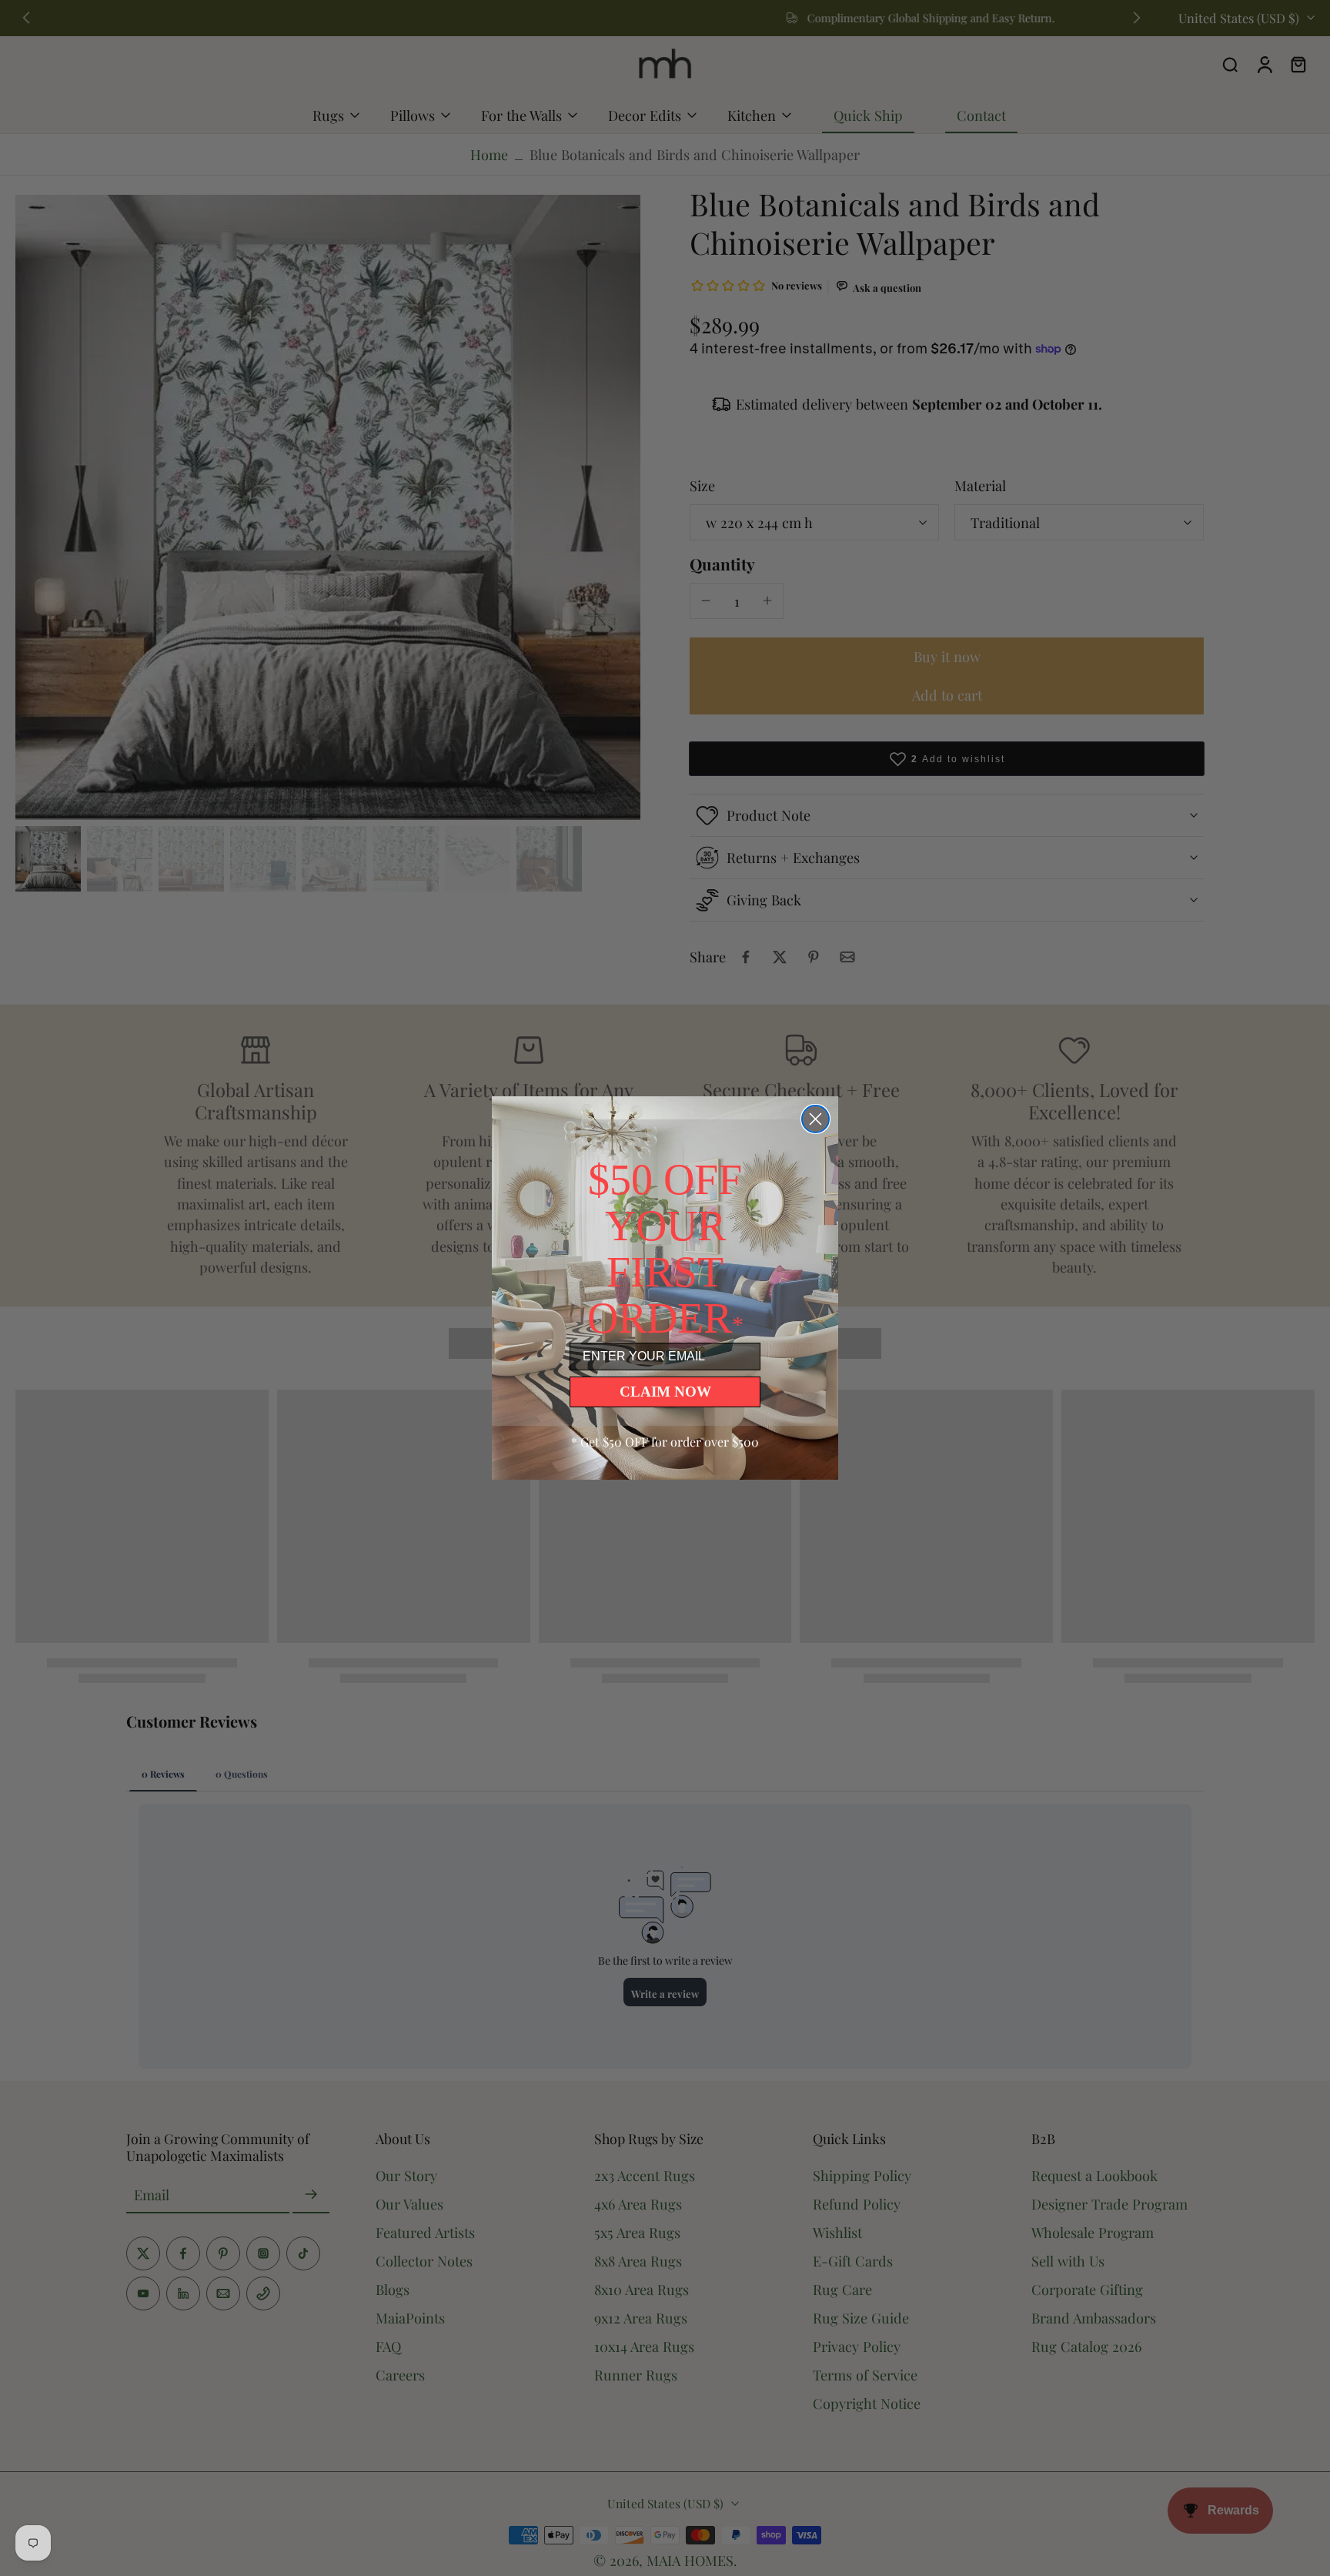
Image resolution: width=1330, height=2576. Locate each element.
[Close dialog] (815, 1119)
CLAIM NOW (665, 1392)
